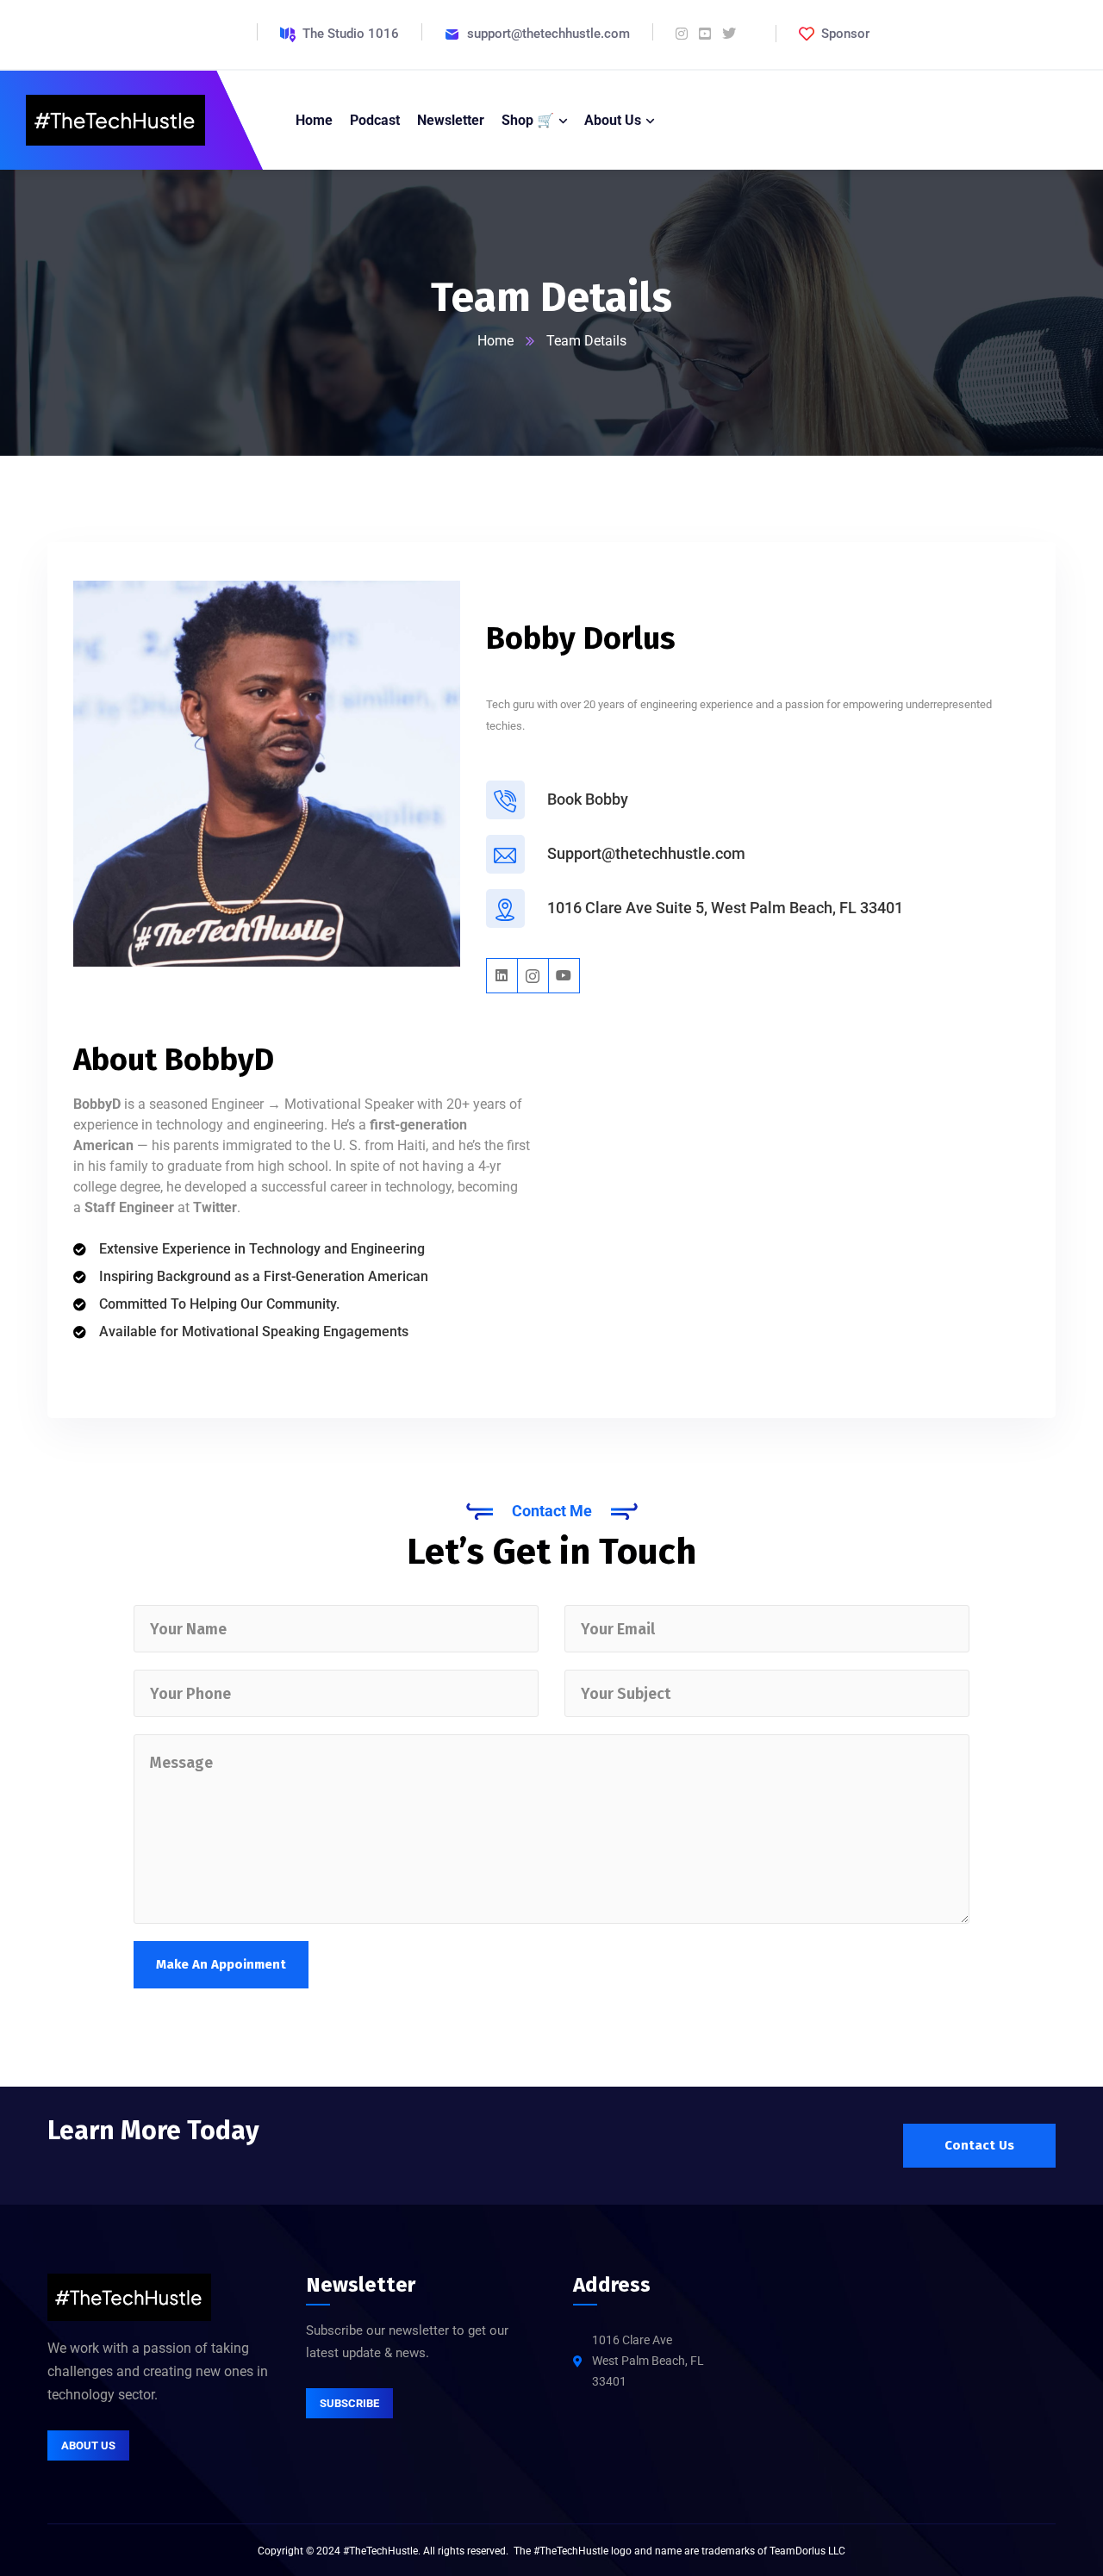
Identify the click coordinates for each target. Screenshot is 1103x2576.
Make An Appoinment (221, 1964)
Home (495, 341)
